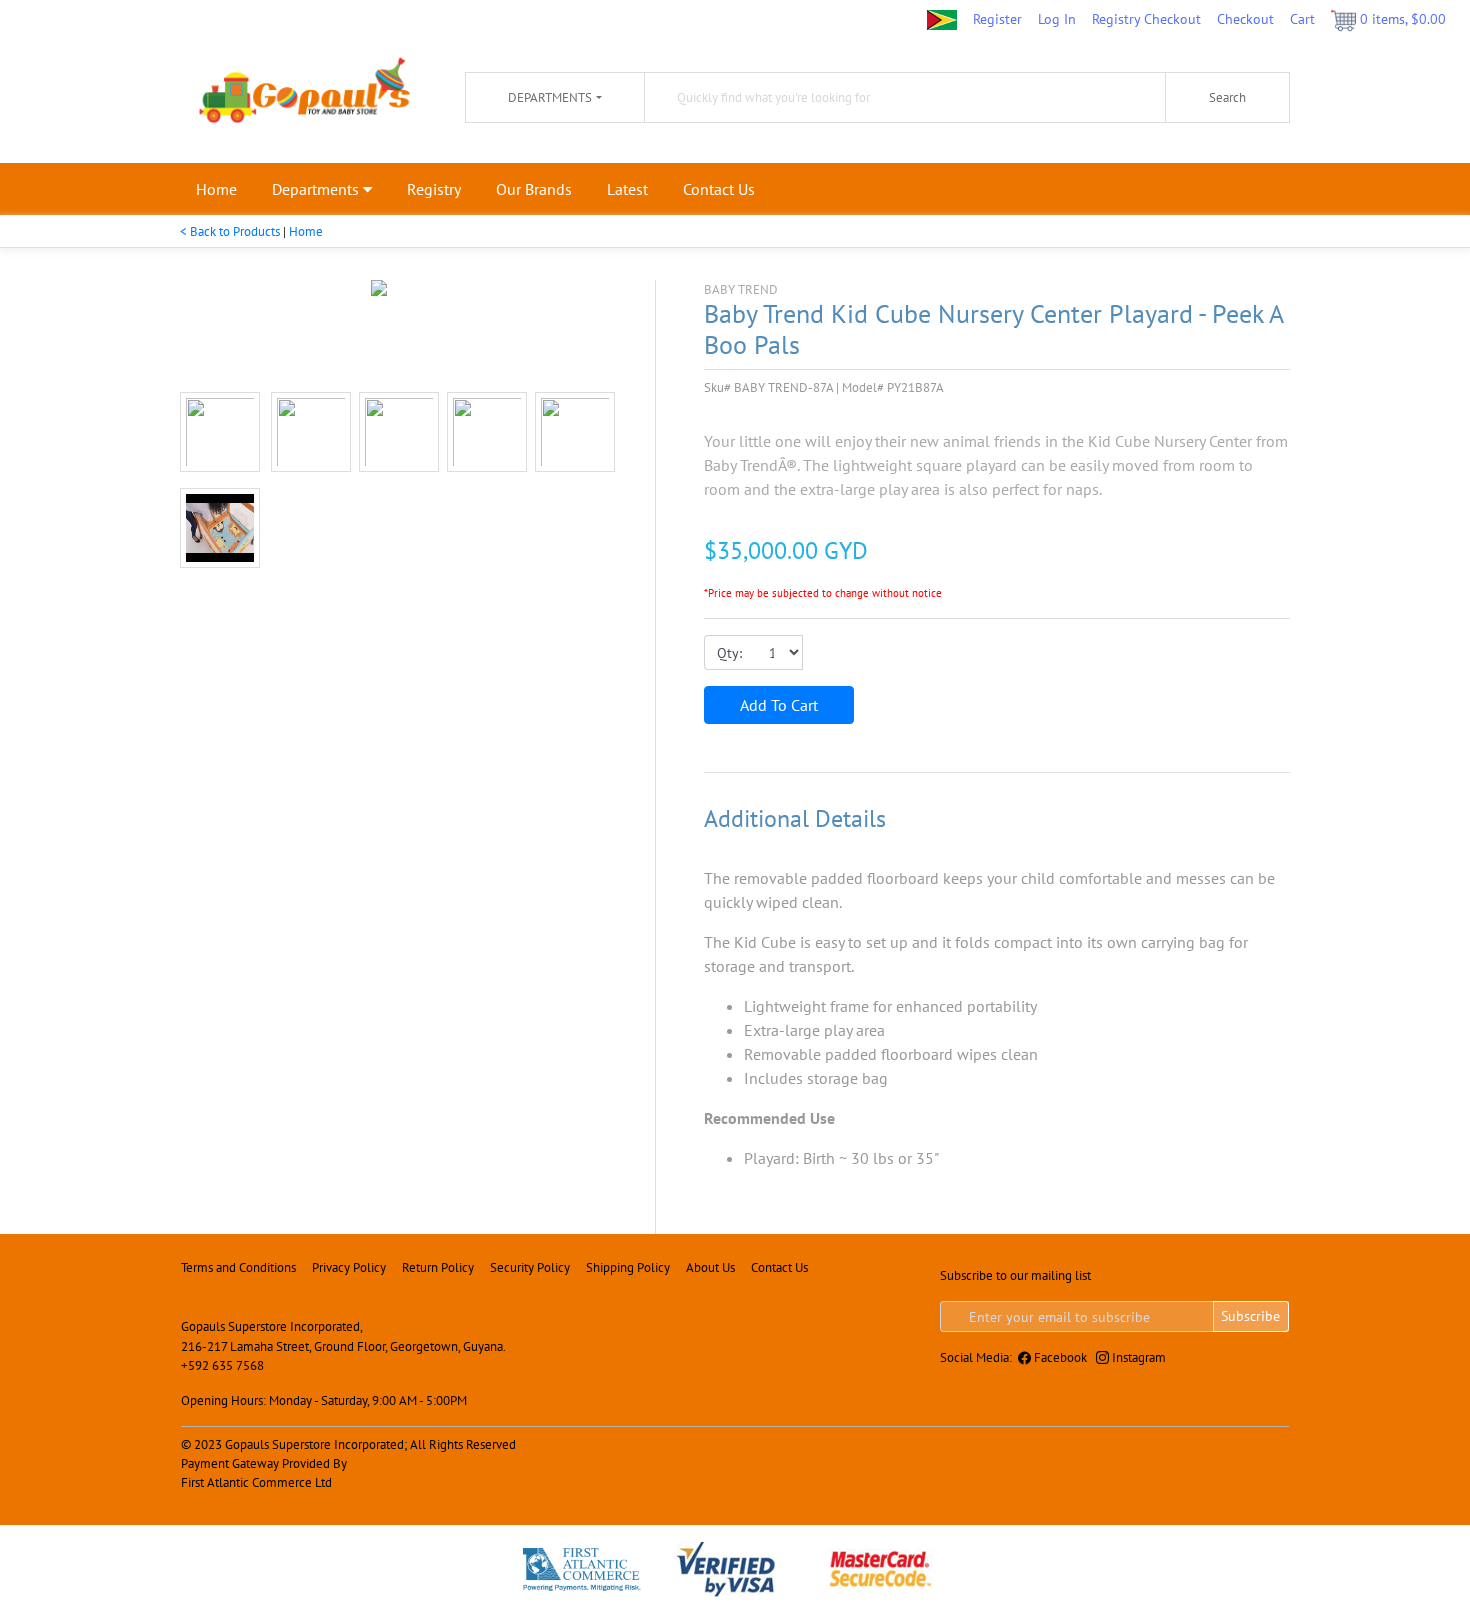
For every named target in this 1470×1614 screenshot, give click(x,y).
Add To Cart (779, 705)
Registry (434, 189)
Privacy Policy (349, 1267)
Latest (627, 189)
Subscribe (1250, 1316)
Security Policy (530, 1267)
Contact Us (719, 189)
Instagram (1137, 1357)
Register (997, 18)
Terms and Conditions (238, 1267)
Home (216, 189)
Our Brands (534, 189)
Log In (1057, 18)
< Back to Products (230, 231)
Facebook (1059, 1357)
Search (1227, 97)
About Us (710, 1267)
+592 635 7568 (222, 1365)
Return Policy (438, 1267)
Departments (317, 189)
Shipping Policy (628, 1267)
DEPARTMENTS (550, 97)
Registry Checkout (1146, 18)
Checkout (1245, 18)
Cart (1302, 18)
